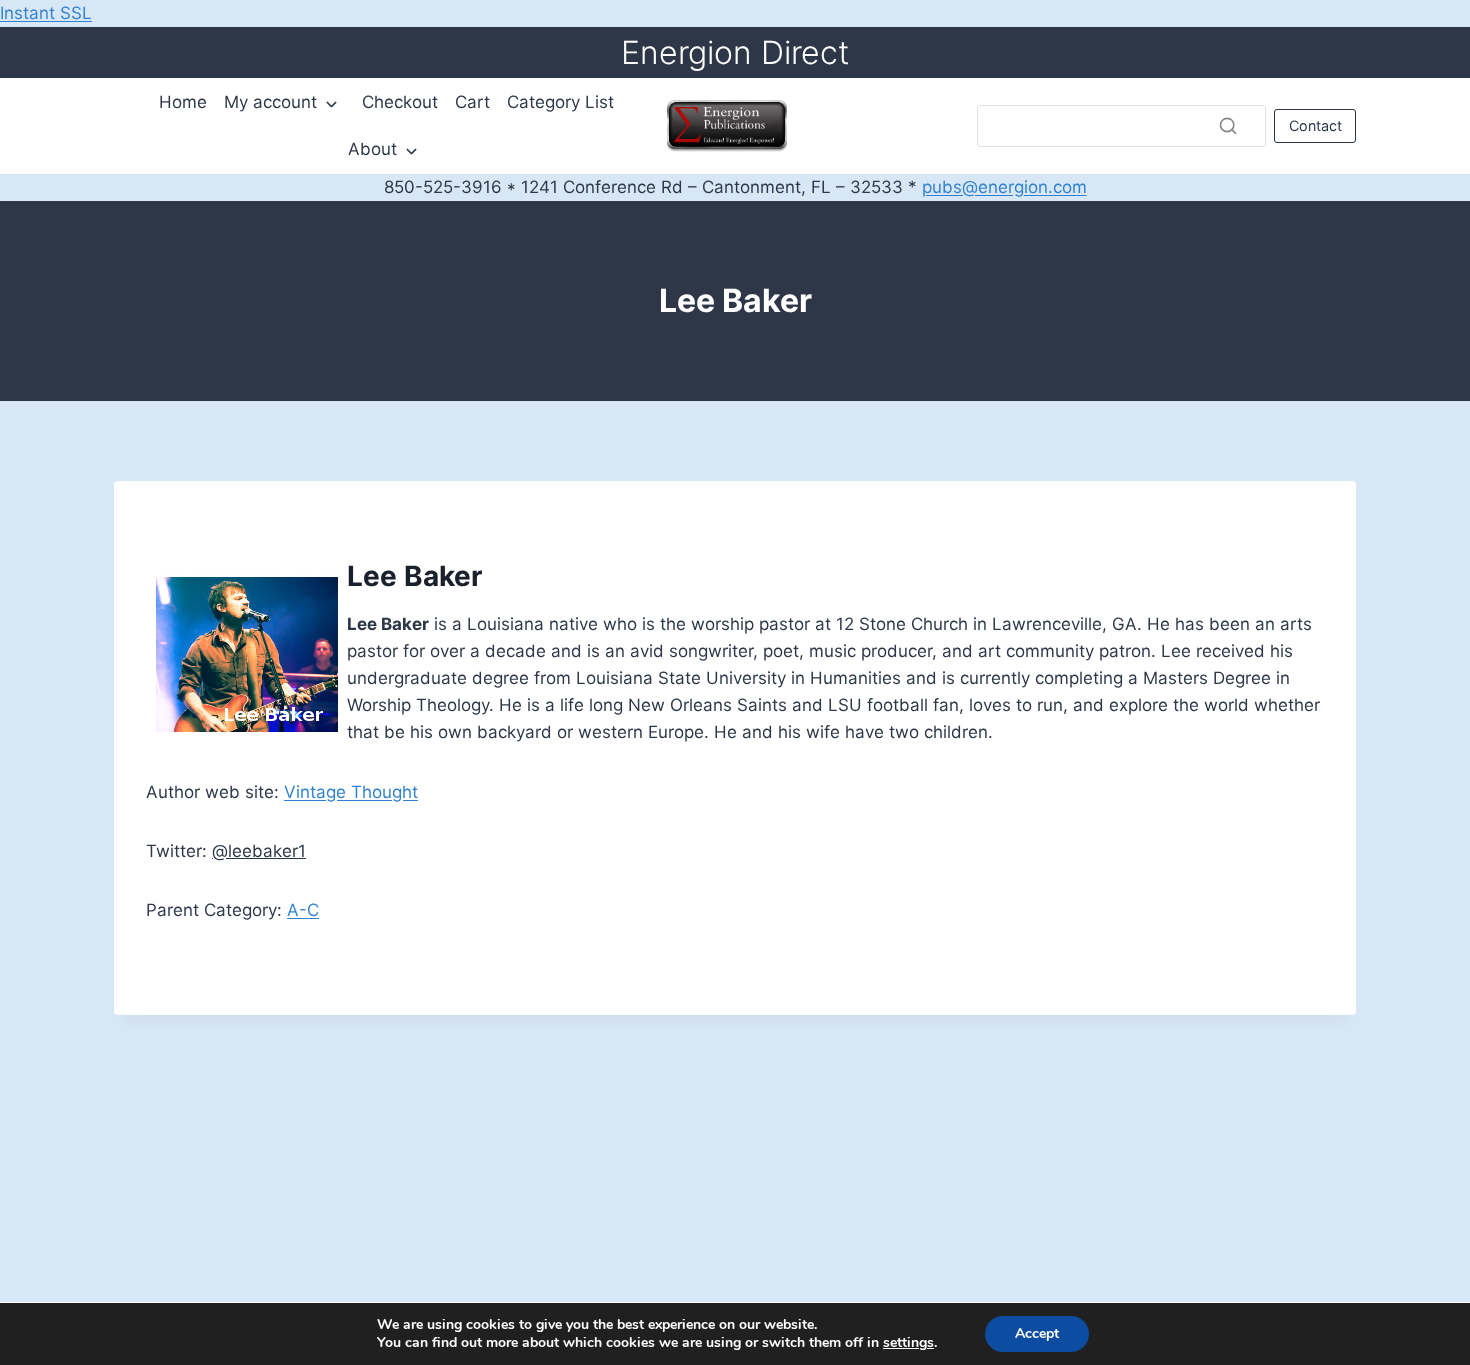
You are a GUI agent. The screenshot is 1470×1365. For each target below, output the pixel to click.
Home (183, 102)
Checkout (400, 102)
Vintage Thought (351, 792)
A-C (303, 910)
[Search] (1228, 126)
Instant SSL (46, 13)
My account (270, 102)
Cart (472, 102)
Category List (560, 102)
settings (908, 1343)
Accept (1037, 1333)
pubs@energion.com (1004, 187)
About (372, 149)
